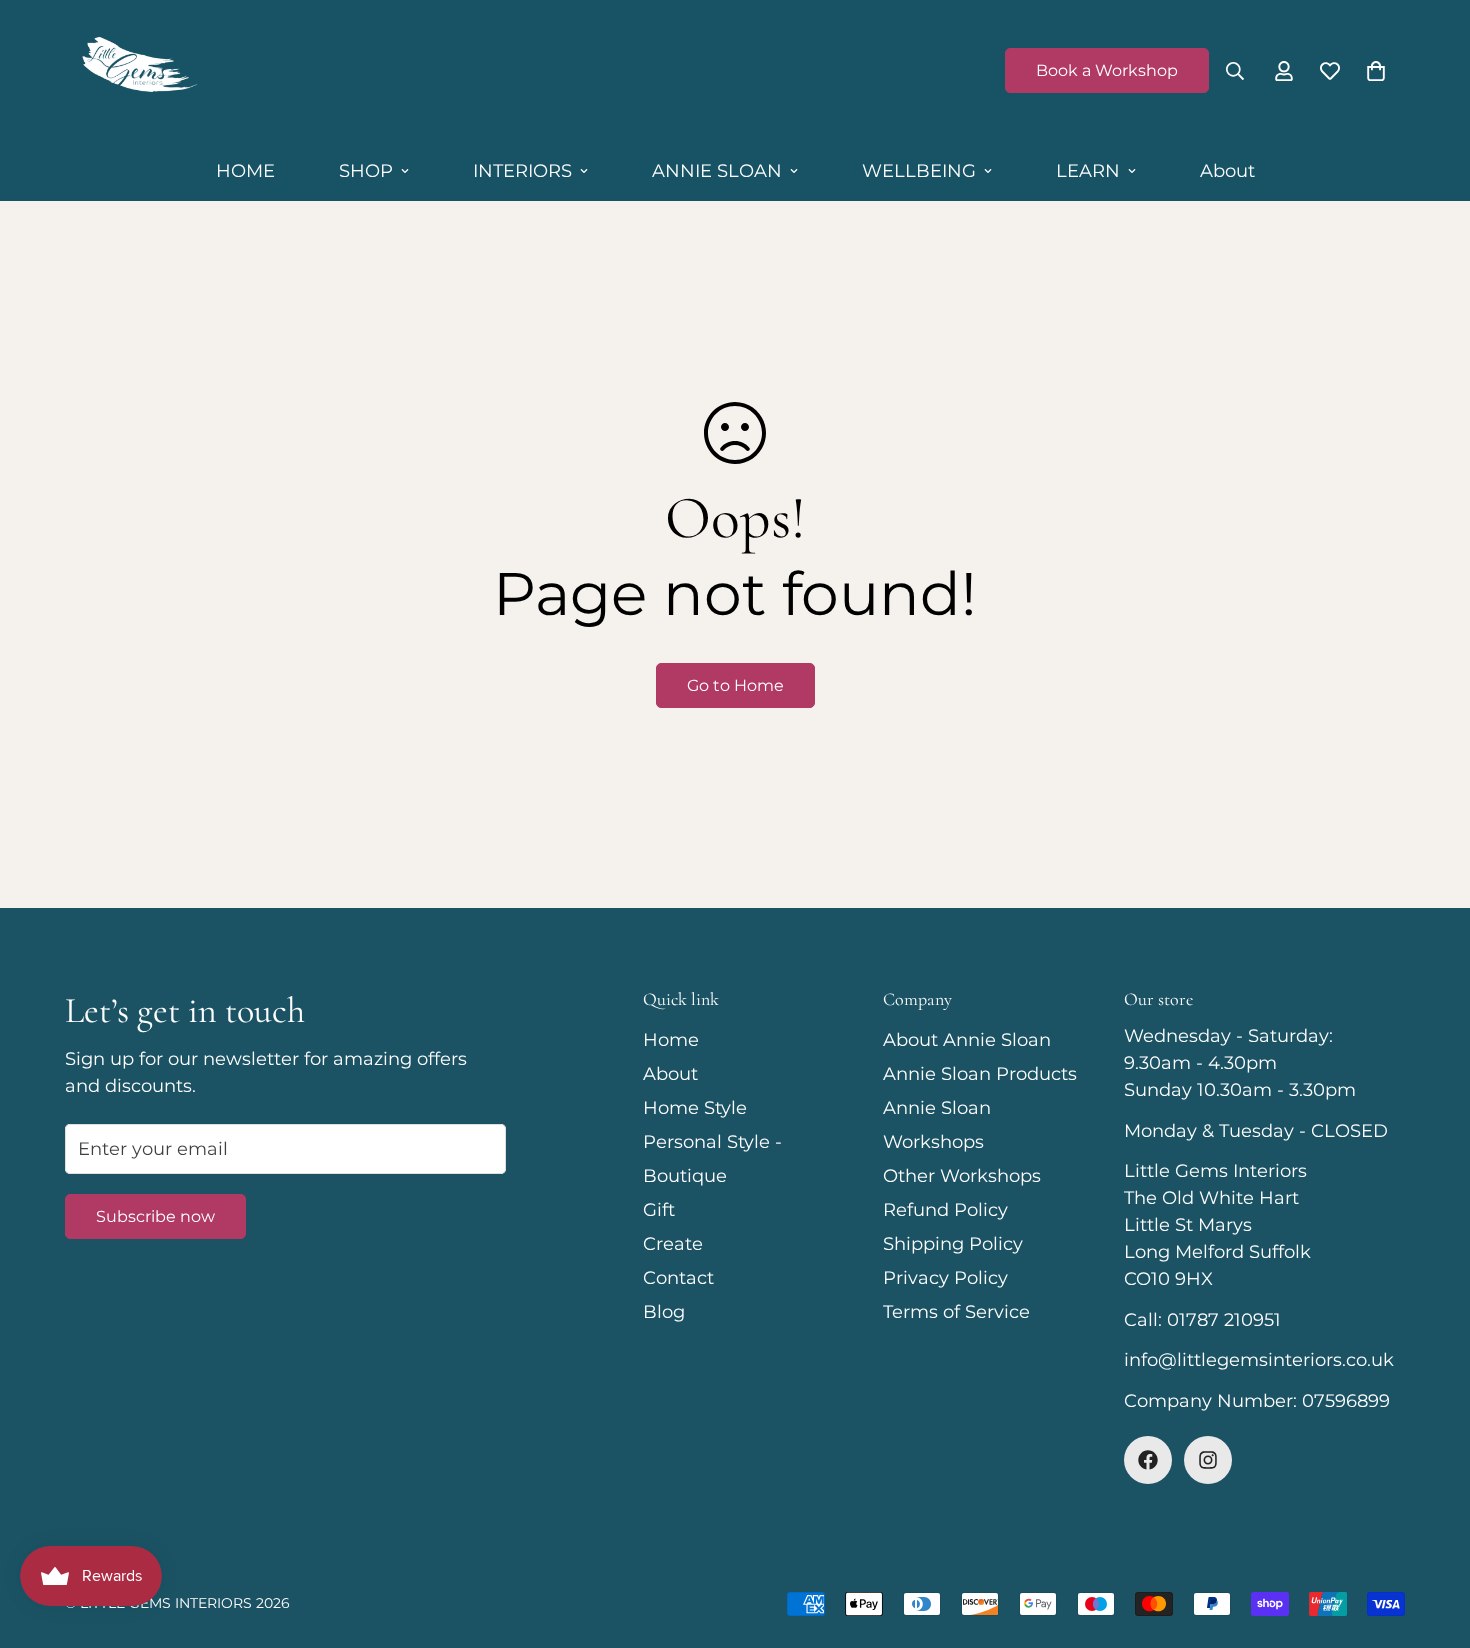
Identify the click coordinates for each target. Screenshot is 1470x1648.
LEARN (1088, 171)
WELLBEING (919, 171)
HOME (245, 171)
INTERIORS (522, 171)
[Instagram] (1208, 1460)
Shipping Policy (953, 1244)
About (1227, 171)
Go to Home (735, 685)
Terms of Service (956, 1312)
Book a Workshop (1107, 70)
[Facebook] (1148, 1460)
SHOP (366, 171)
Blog (664, 1312)
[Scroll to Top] (1431, 1539)
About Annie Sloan (967, 1040)
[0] (1376, 71)
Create (673, 1244)
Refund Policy (945, 1210)
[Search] (1235, 71)
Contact (678, 1278)
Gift (659, 1210)
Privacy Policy (945, 1278)
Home (671, 1040)
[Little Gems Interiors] (137, 71)
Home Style (695, 1108)
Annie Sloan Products (980, 1074)
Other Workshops (962, 1176)
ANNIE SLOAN (717, 171)
